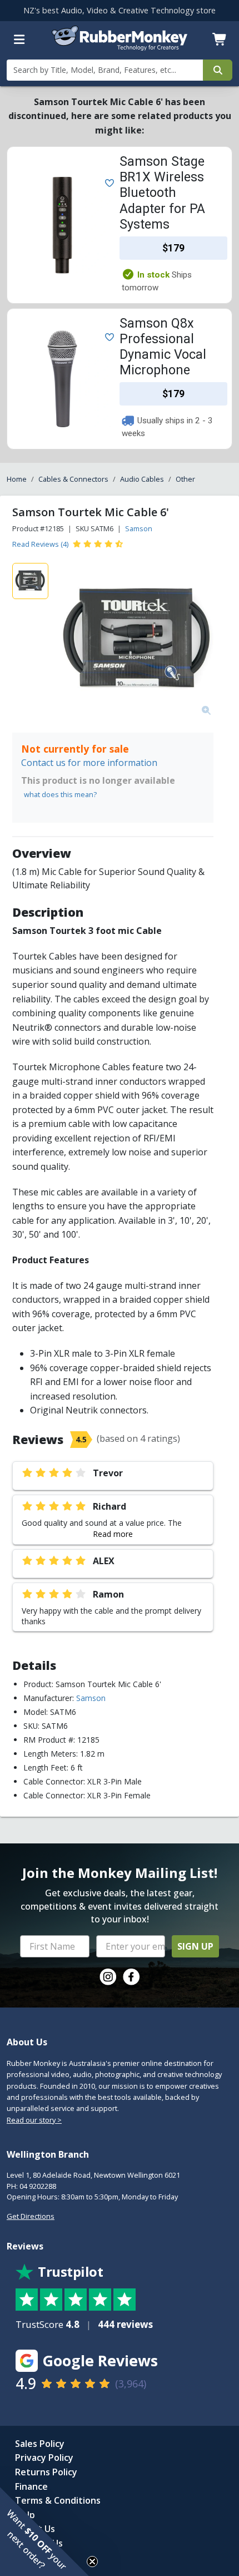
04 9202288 (38, 2186)
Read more (113, 1534)
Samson (139, 528)
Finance (31, 2486)
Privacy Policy (44, 2458)
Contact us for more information (89, 763)
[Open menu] (19, 39)
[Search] (218, 70)
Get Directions (31, 2216)
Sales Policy (40, 2444)
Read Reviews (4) (40, 544)
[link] (108, 1977)
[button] (44, 2531)
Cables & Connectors (73, 479)
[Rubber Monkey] (120, 47)
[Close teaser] (92, 2562)
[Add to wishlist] (107, 182)
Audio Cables (142, 479)
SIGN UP (195, 1946)
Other (185, 479)
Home (17, 479)
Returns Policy (46, 2472)
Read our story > (34, 2120)
